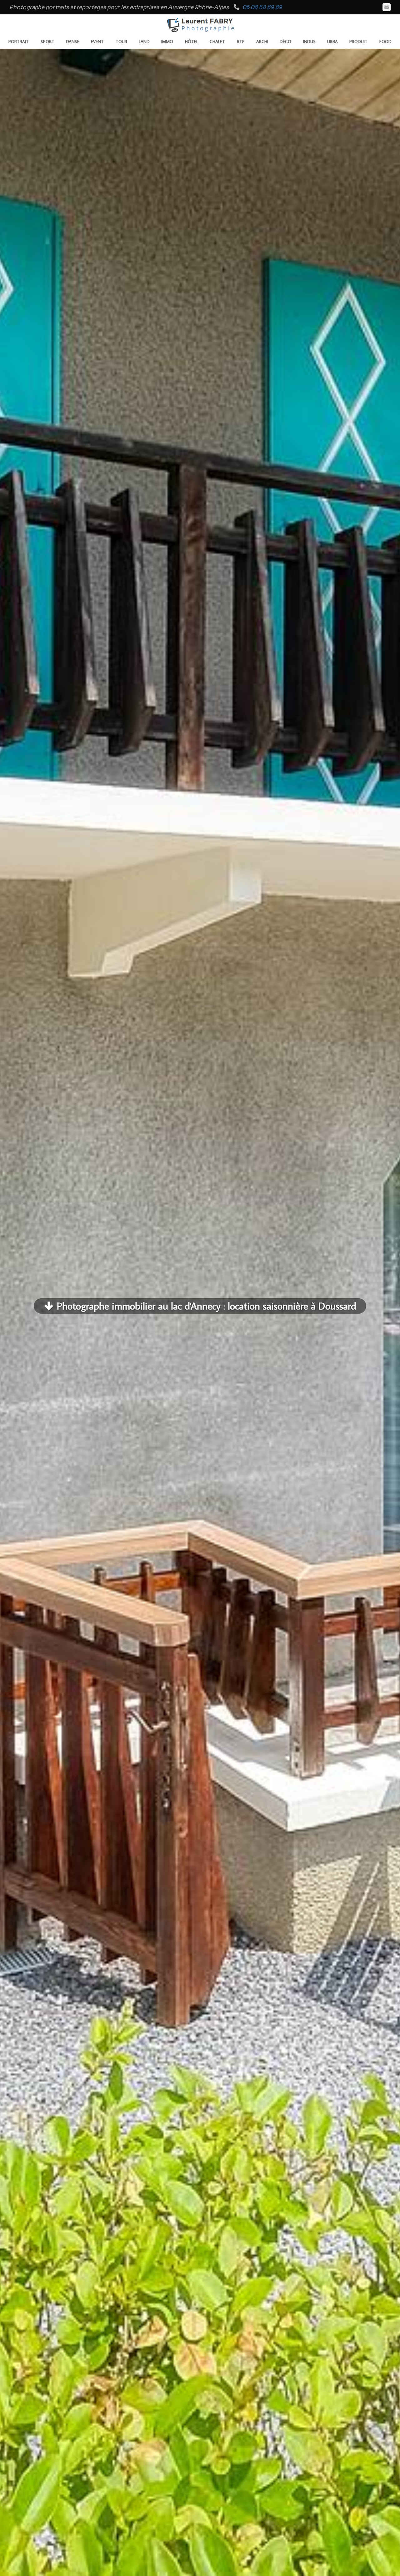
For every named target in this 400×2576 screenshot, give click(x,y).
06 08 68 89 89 (262, 7)
